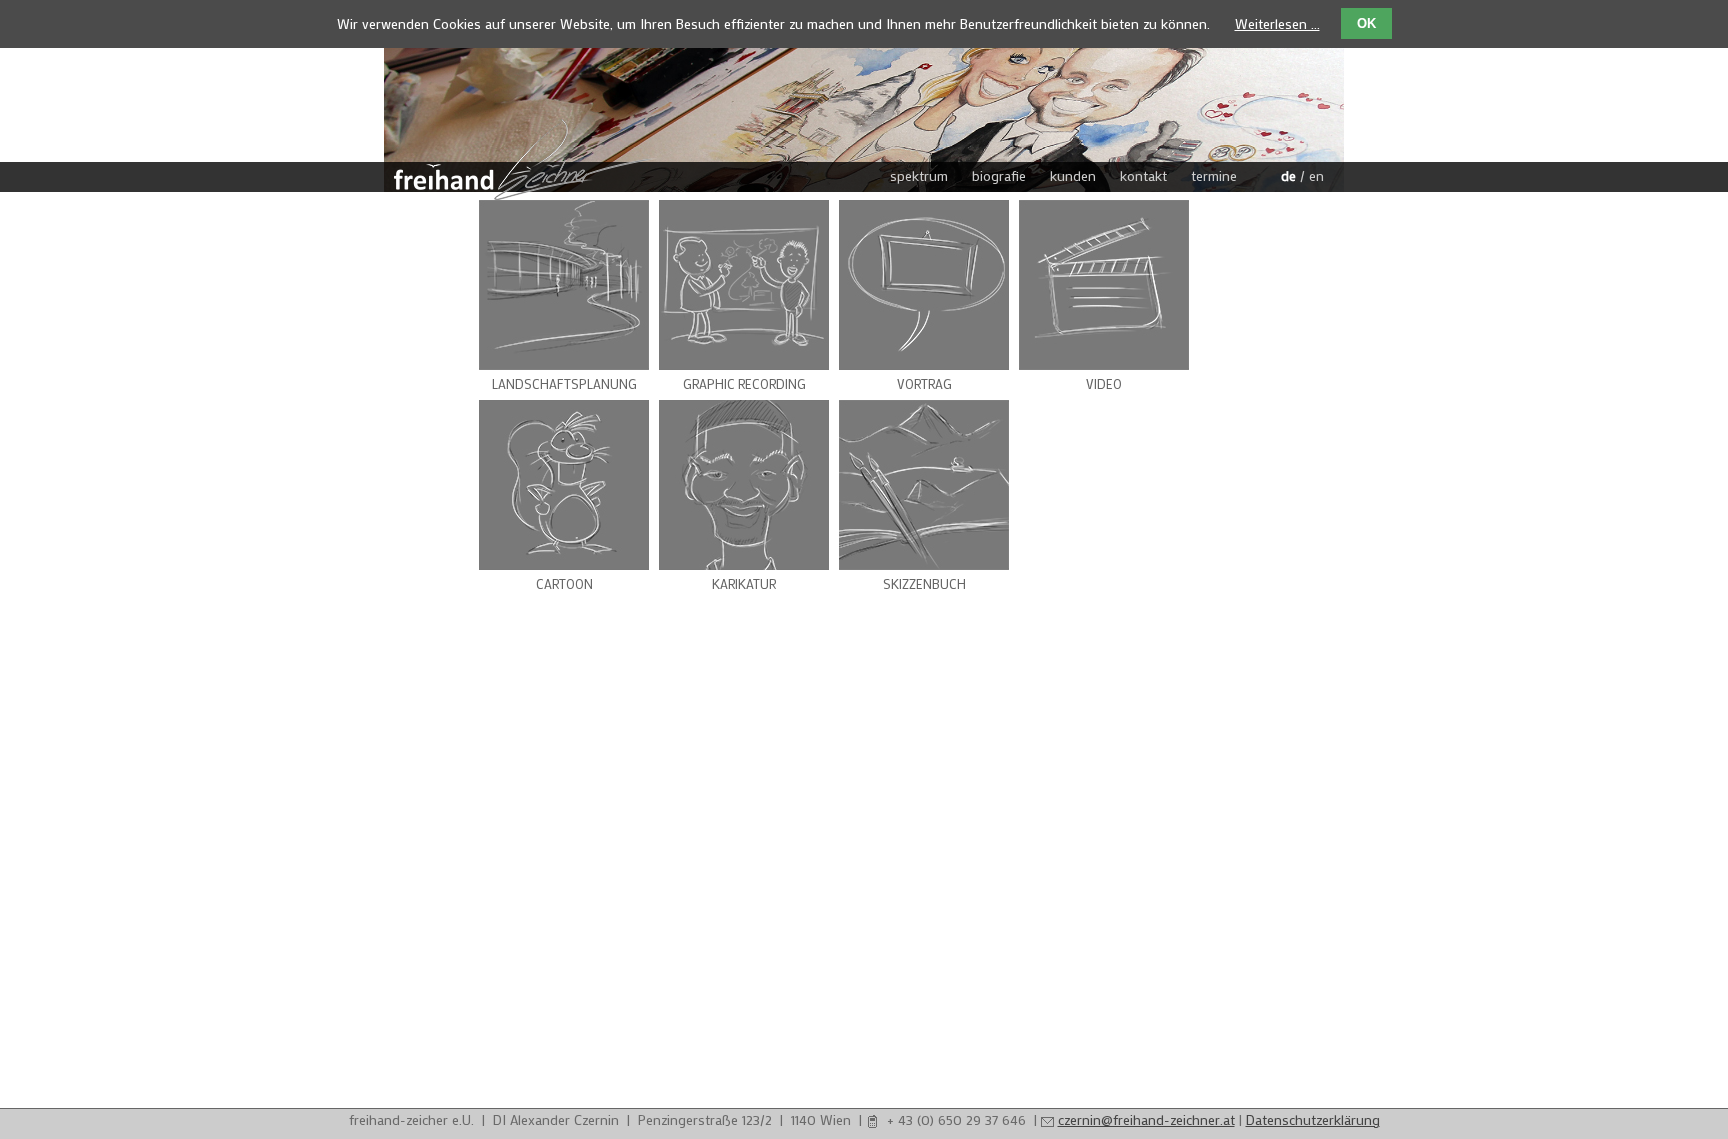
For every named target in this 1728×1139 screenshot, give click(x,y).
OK (1366, 23)
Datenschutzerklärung (1313, 1119)
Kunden (1073, 175)
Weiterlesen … (1277, 23)
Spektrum (919, 175)
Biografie (999, 175)
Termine (1214, 175)
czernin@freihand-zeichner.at (1146, 1119)
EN (1316, 175)
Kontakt (1143, 175)
